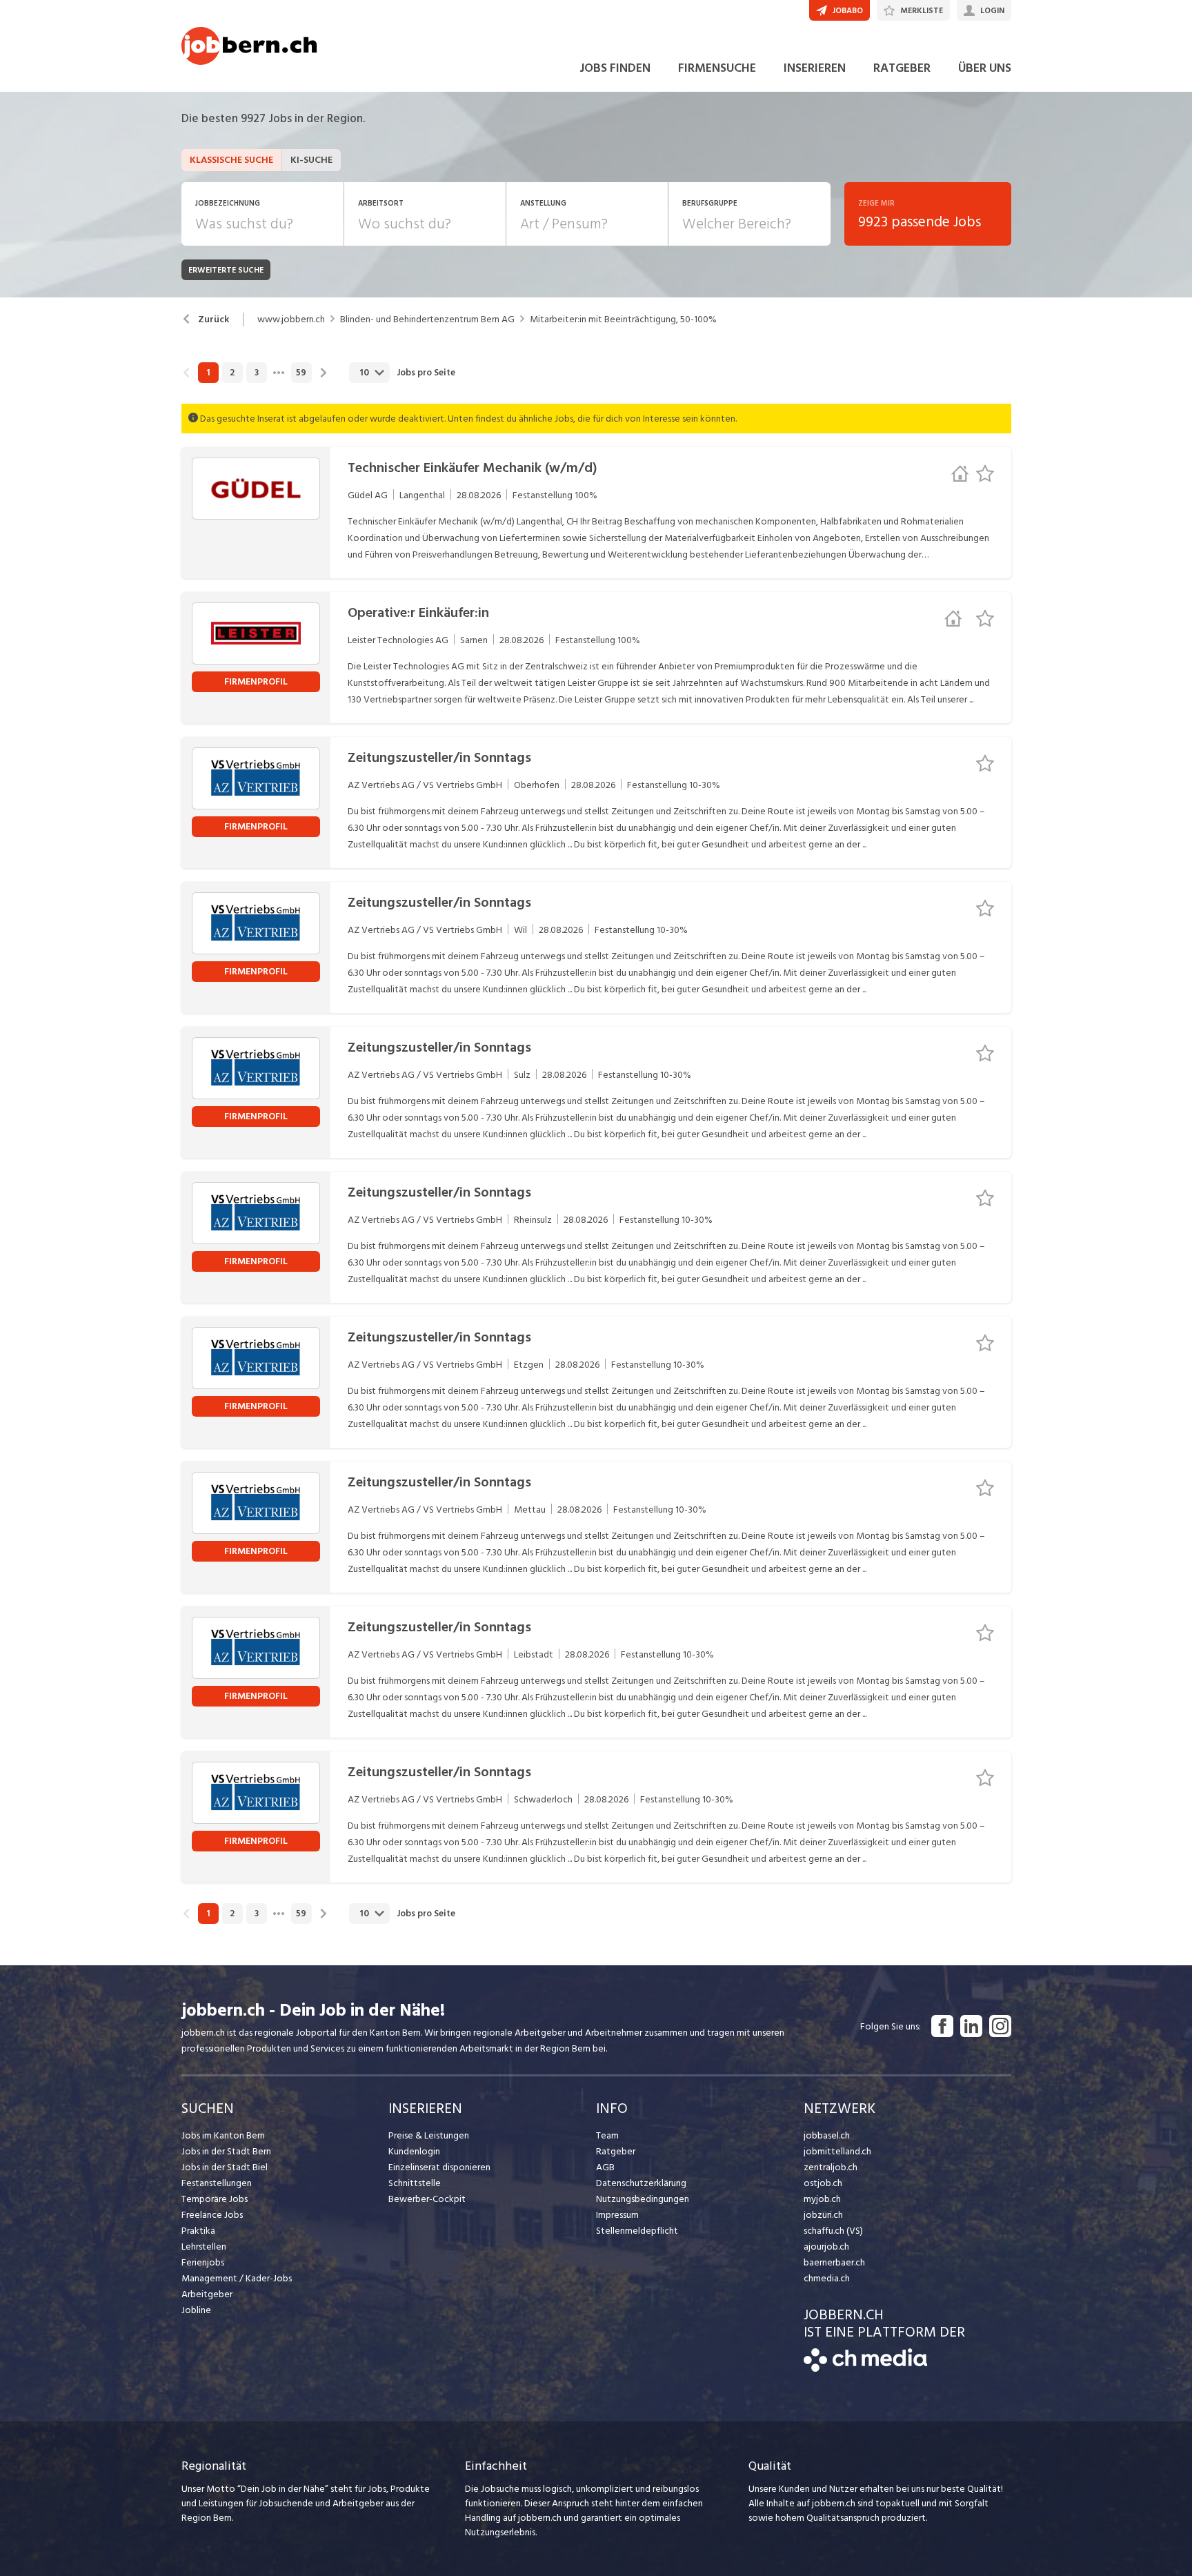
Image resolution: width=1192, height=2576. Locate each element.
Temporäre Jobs (215, 2199)
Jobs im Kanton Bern (223, 2135)
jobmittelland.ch (837, 2151)
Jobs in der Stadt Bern (226, 2151)
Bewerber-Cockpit (427, 2199)
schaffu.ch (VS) (833, 2231)
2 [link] (232, 373)
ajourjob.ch (826, 2246)
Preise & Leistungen (429, 2135)
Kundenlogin (414, 2151)
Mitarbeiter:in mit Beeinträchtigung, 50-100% (623, 319)
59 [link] (301, 373)
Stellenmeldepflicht (637, 2231)
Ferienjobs (203, 2262)
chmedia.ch (827, 2278)
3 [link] (257, 373)
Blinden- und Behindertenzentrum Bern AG (427, 319)
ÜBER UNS (985, 68)
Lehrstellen (204, 2246)
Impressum (617, 2215)
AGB (605, 2167)
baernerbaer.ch (834, 2262)
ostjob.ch (823, 2183)
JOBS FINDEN (615, 68)
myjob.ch (822, 2199)
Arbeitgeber (207, 2294)
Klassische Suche (231, 160)
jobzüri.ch (823, 2215)
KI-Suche (311, 160)
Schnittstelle (415, 2183)
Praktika (198, 2231)
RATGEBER (902, 68)
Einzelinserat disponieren (439, 2167)
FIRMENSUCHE (717, 68)
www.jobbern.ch (291, 319)
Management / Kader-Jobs (237, 2278)
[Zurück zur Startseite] (865, 2369)
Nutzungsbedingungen (643, 2199)
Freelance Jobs (212, 2215)
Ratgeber (616, 2151)
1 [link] (208, 373)
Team (607, 2135)
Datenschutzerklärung (641, 2183)
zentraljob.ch (831, 2167)
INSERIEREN (815, 68)
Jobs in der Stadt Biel (225, 2167)
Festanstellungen (217, 2183)
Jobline (196, 2310)
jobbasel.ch (827, 2135)
